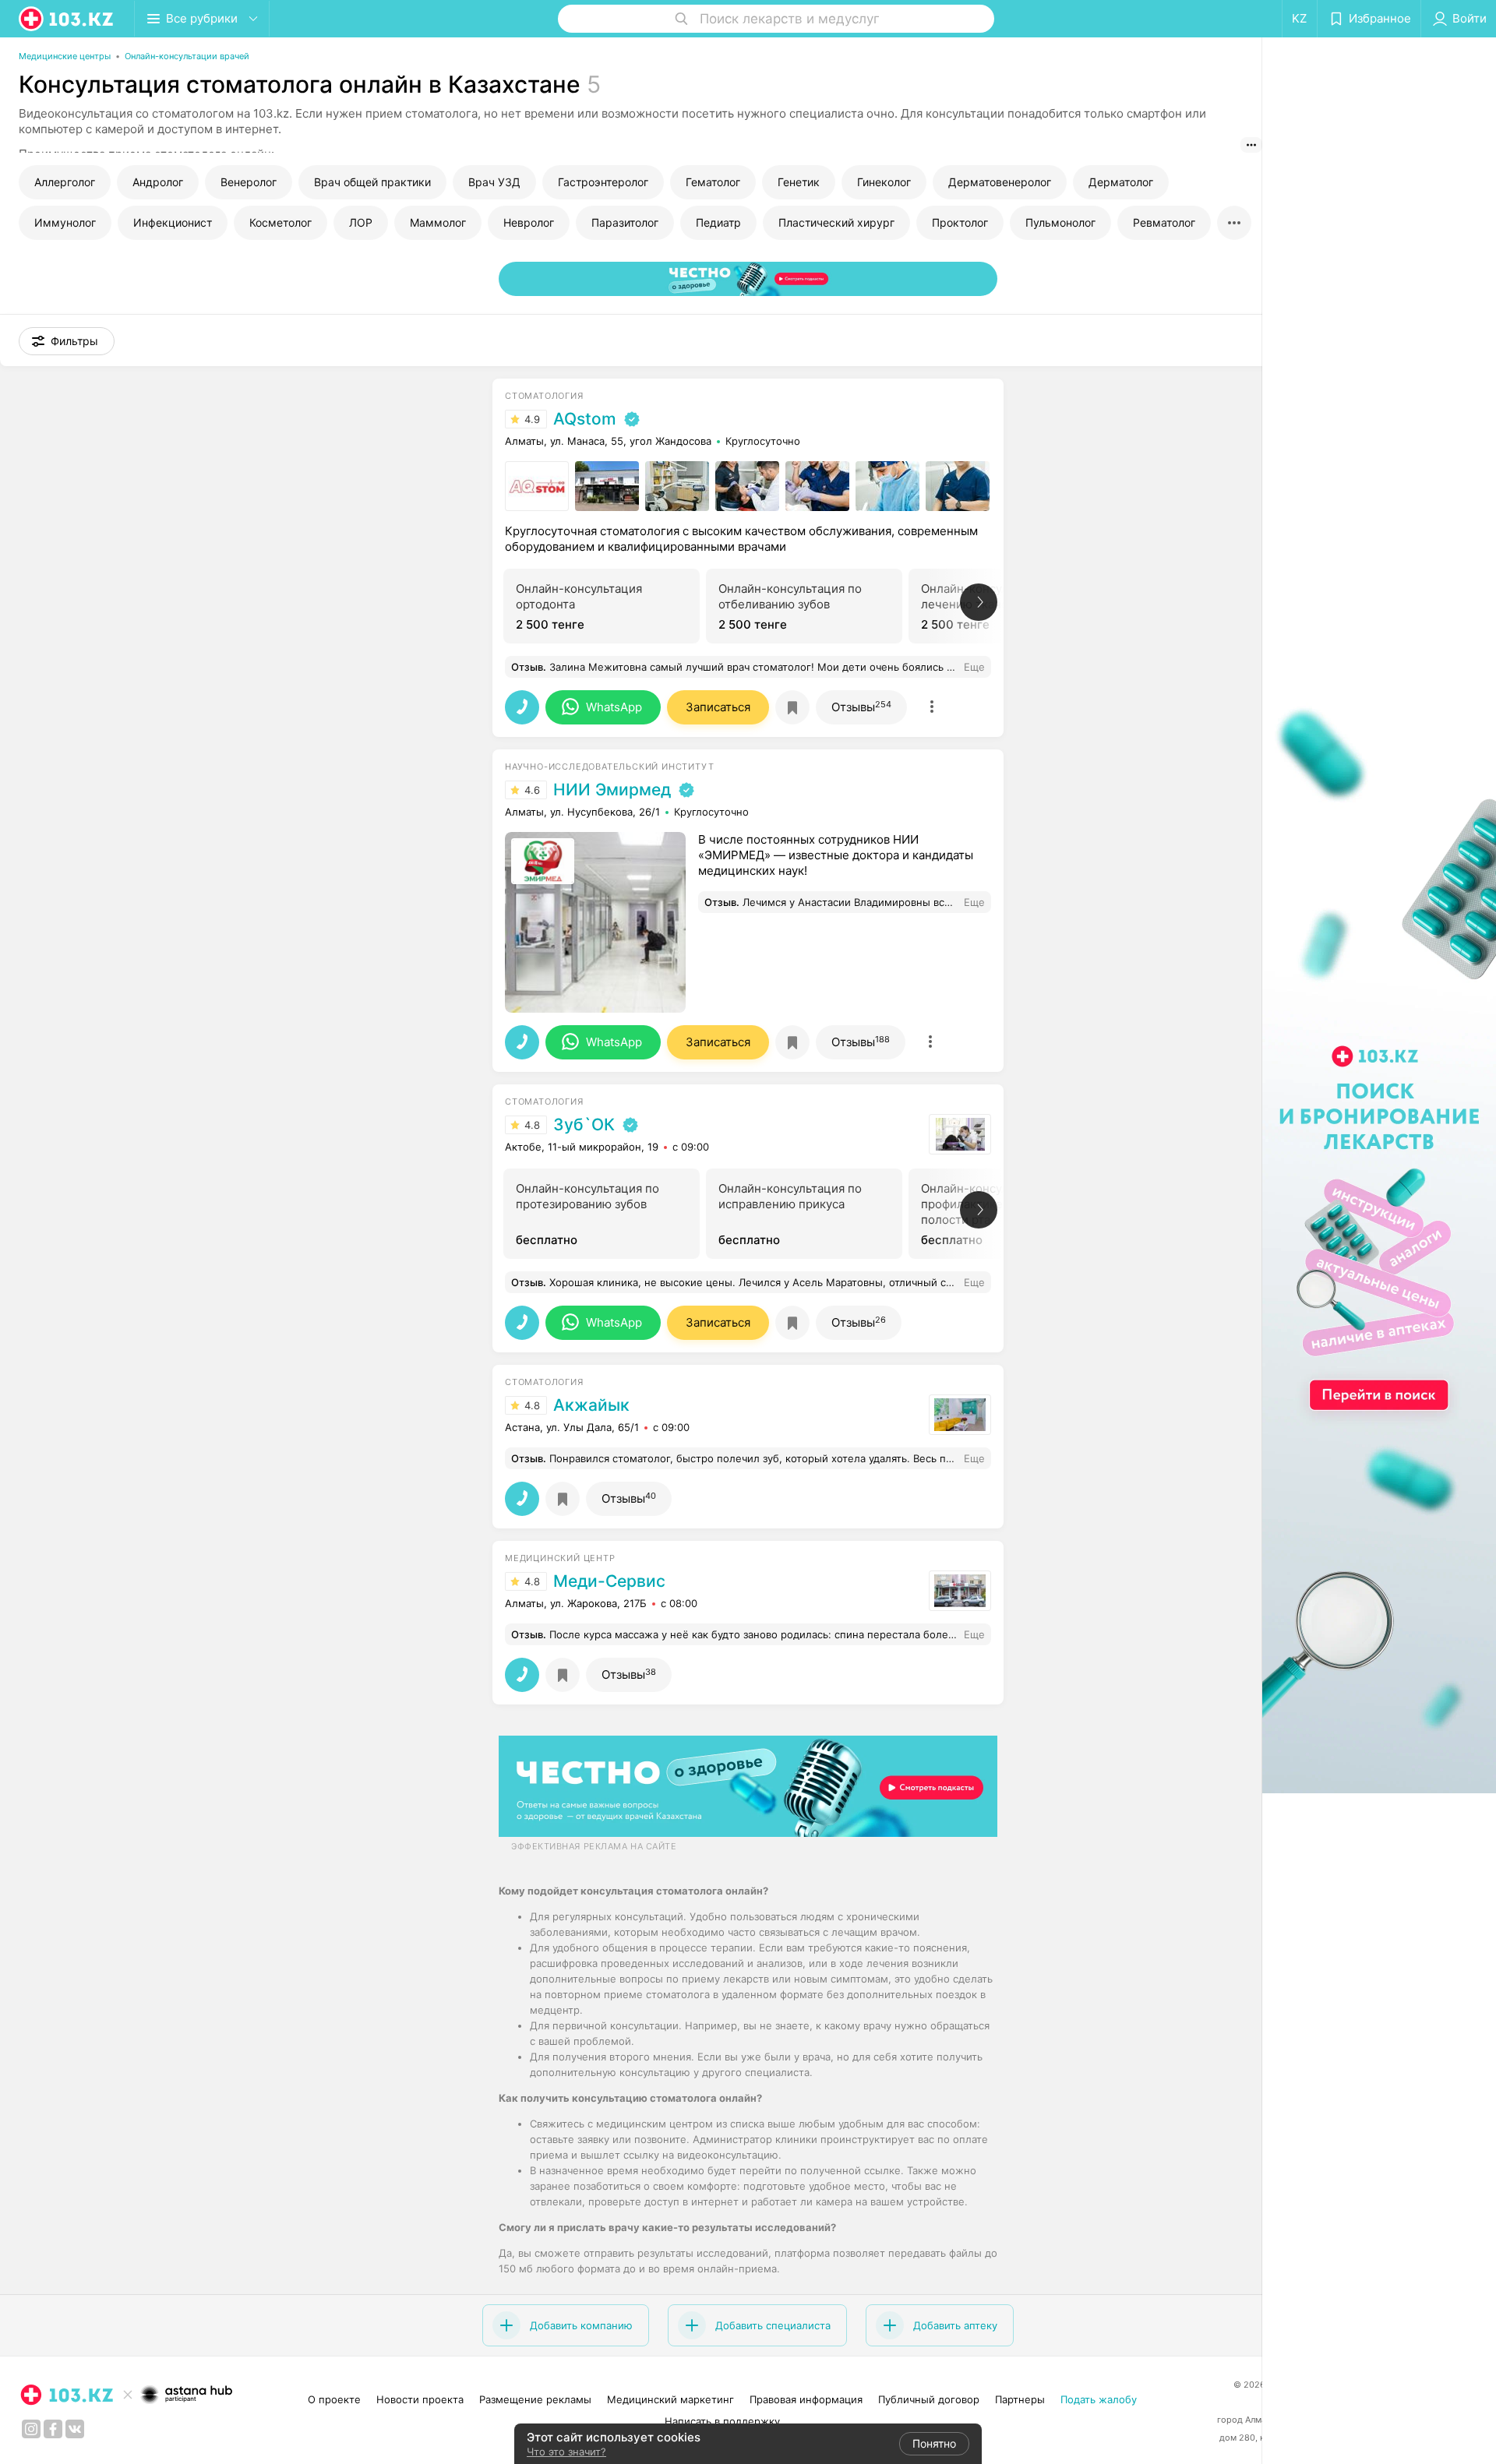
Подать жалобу (1099, 2399)
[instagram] (31, 2429)
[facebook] (53, 2429)
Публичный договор (929, 2399)
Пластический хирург (836, 222)
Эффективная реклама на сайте (594, 1846)
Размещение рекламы (535, 2399)
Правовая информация (806, 2399)
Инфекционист (173, 222)
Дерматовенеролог (1000, 182)
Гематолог (713, 182)
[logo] (67, 19)
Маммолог (438, 222)
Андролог (158, 182)
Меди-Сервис (609, 1581)
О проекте (334, 2399)
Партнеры (1020, 2399)
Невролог (529, 222)
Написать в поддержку (722, 2421)
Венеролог (249, 182)
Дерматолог (1121, 182)
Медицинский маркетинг (670, 2399)
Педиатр (718, 222)
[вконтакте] (75, 2429)
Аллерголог (65, 182)
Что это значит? (566, 2452)
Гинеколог (884, 182)
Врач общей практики (372, 182)
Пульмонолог (1060, 222)
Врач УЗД (494, 182)
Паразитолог (625, 222)
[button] (67, 341)
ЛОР (361, 222)
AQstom (585, 419)
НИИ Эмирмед (612, 790)
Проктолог (960, 222)
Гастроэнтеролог (603, 182)
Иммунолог (65, 222)
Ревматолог (1164, 222)
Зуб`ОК (584, 1125)
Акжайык (591, 1405)
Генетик (799, 182)
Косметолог (280, 222)
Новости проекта (420, 2399)
